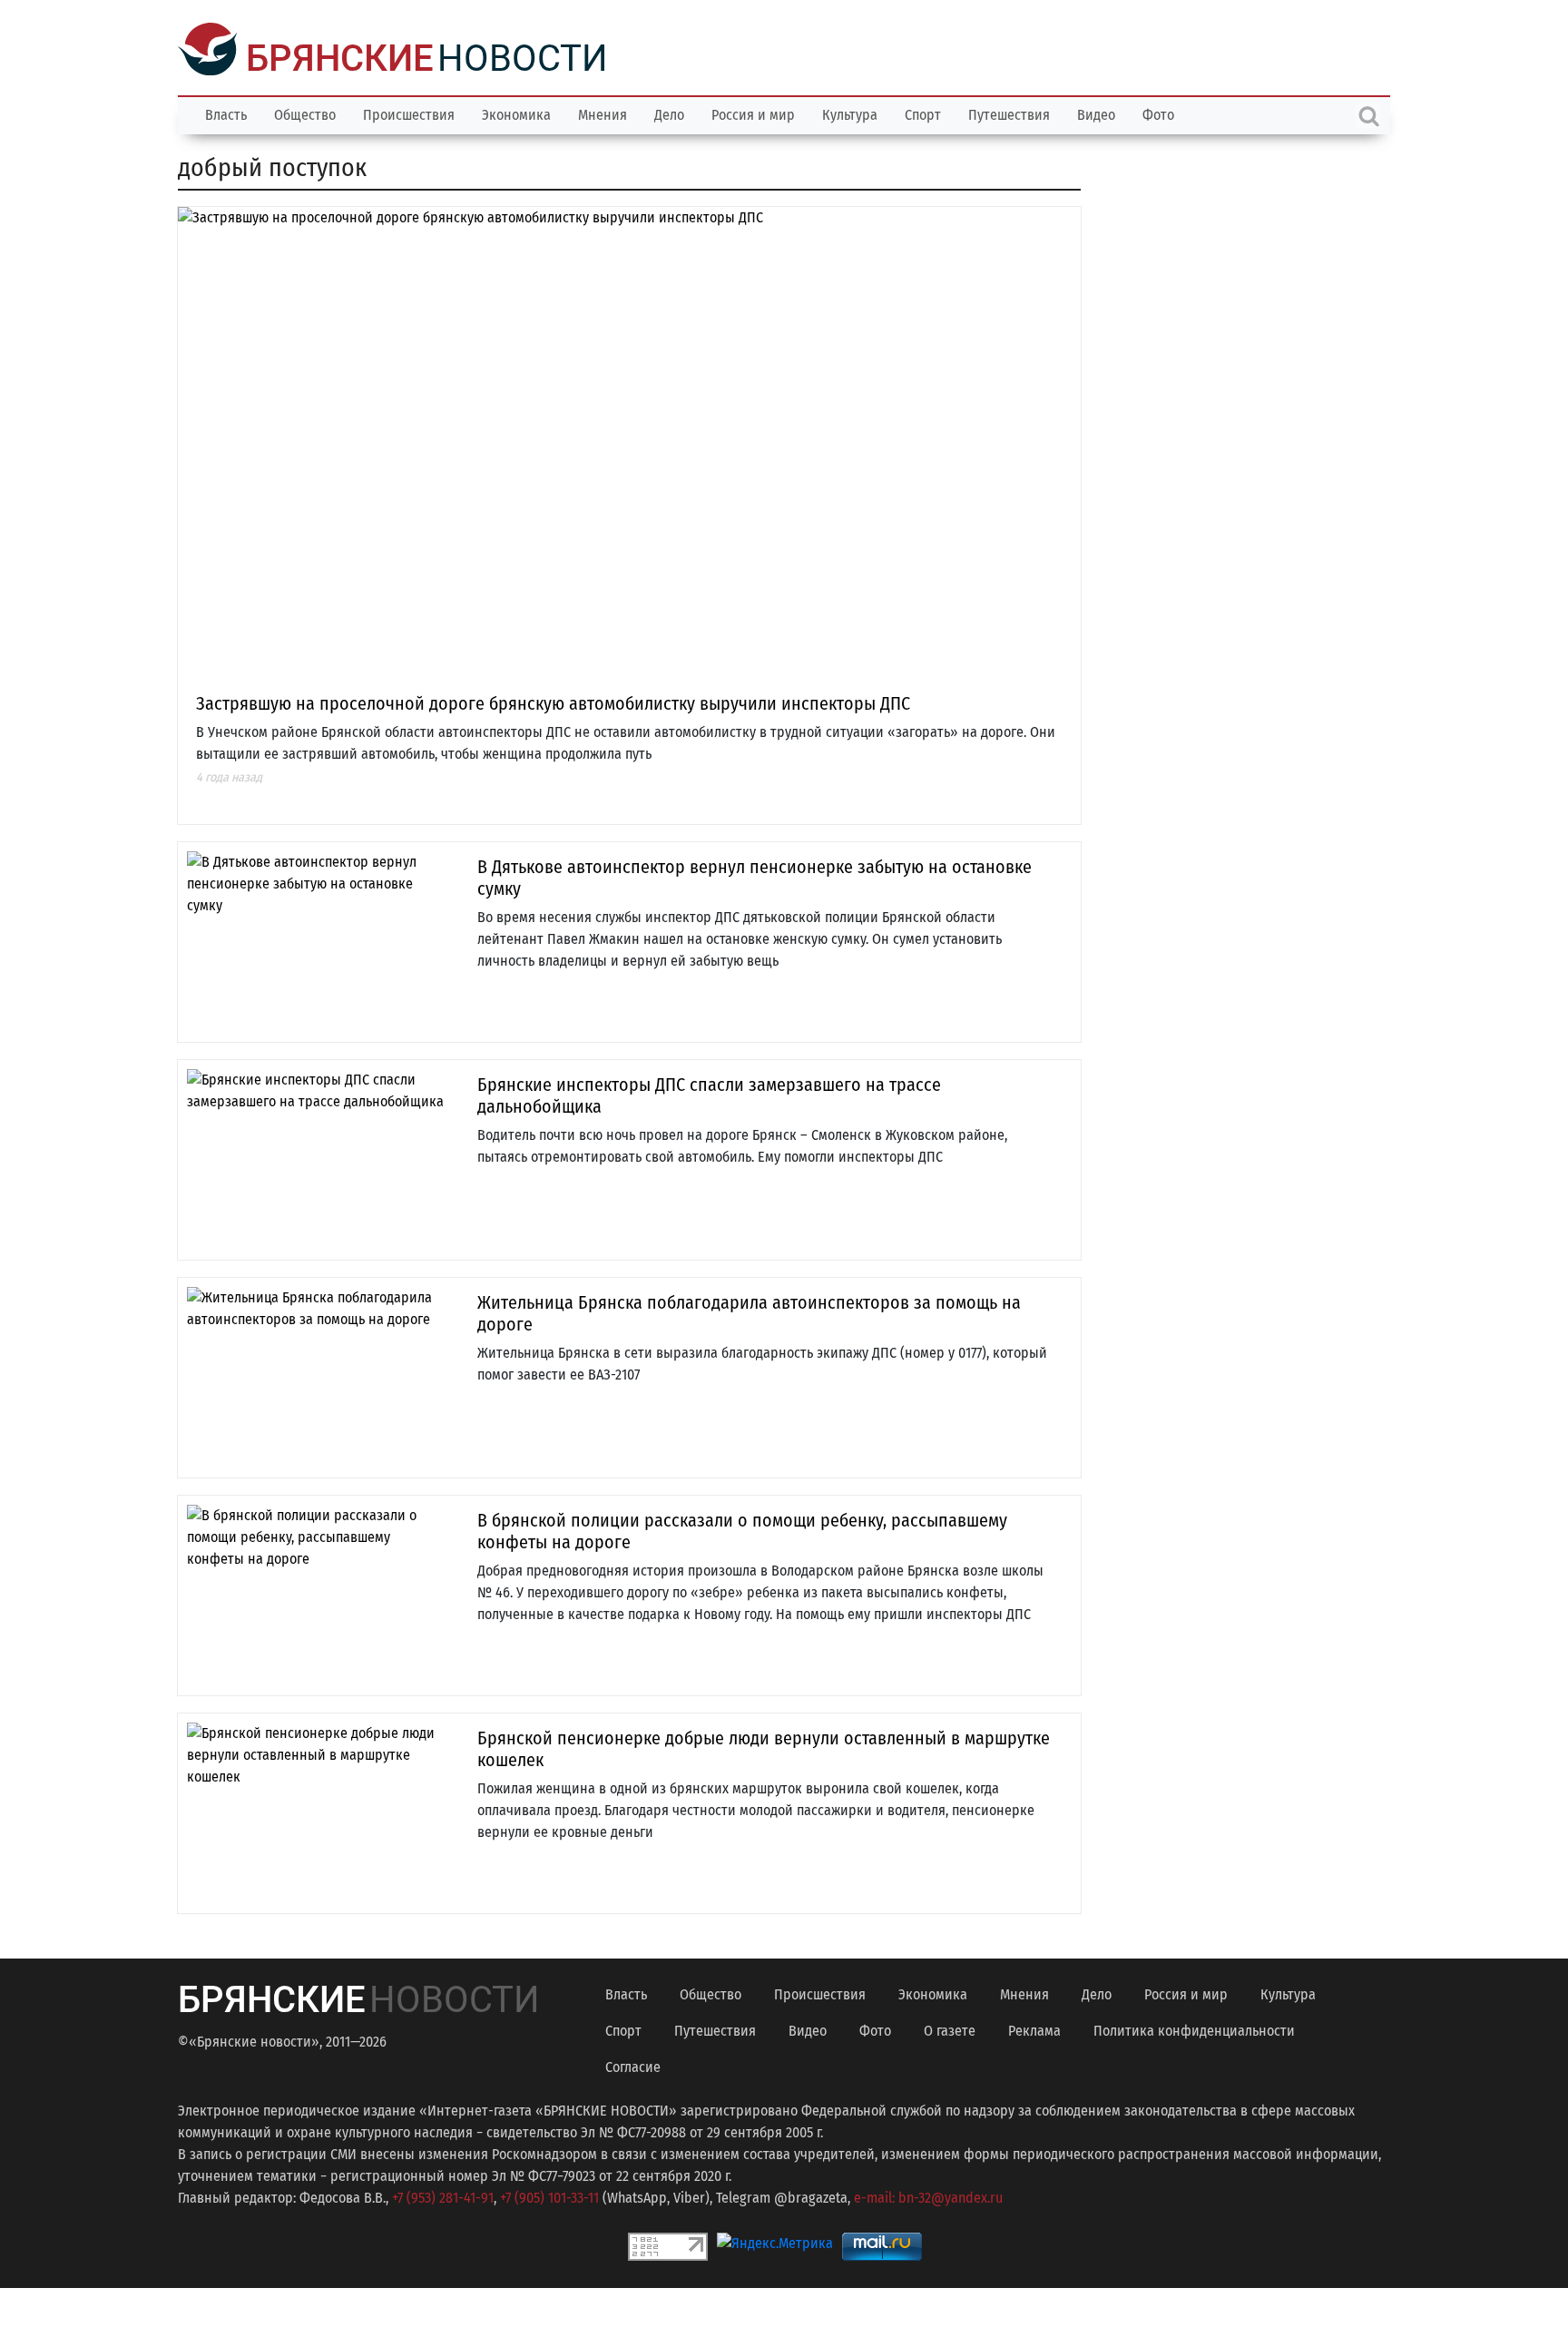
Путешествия (1009, 113)
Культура (850, 113)
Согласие (633, 2065)
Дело (669, 113)
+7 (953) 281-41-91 (443, 2196)
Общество (305, 113)
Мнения (603, 113)
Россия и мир (753, 113)
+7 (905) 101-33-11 (549, 2196)
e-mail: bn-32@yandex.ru (928, 2196)
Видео (1096, 113)
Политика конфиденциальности (1194, 2029)
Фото (1158, 113)
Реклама (1034, 2029)
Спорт (923, 113)
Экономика (516, 113)
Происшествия (409, 113)
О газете (950, 2029)
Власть (226, 113)
